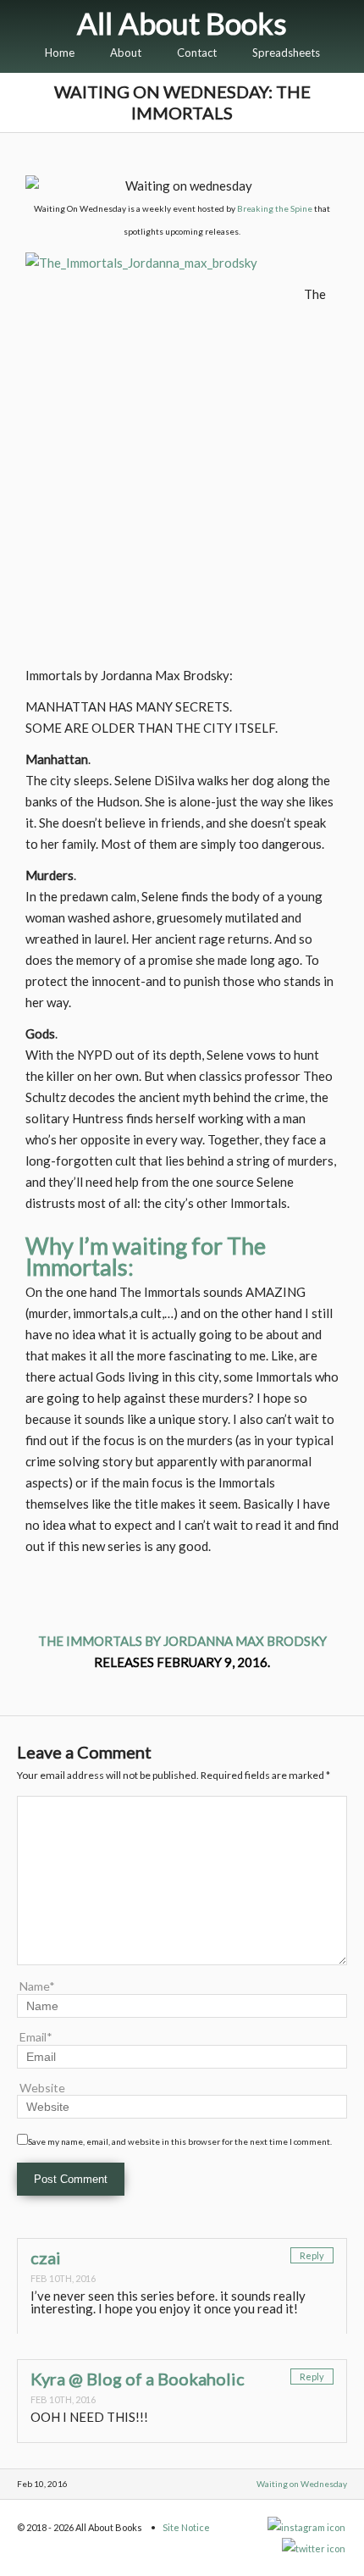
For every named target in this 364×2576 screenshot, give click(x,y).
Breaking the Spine (275, 208)
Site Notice (186, 2527)
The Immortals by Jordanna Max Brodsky (182, 1641)
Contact (197, 53)
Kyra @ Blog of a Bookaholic (138, 2379)
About (126, 53)
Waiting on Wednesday (302, 2484)
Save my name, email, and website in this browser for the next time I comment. (180, 2141)
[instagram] (307, 2527)
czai (46, 2257)
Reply (312, 2255)
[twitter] (314, 2548)
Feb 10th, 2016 (63, 2278)
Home (60, 53)
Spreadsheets (286, 53)
